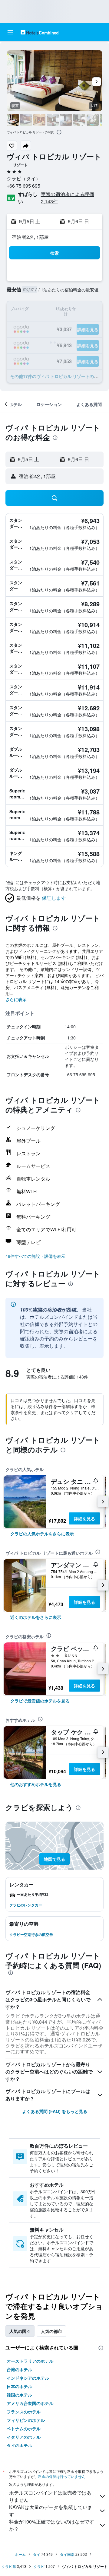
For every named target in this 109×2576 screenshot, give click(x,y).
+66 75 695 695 (23, 186)
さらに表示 (16, 999)
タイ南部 (67, 2554)
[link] (42, 1534)
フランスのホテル (24, 2412)
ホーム (20, 2554)
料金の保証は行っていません (62, 2476)
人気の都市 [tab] (51, 2331)
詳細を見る (84, 1518)
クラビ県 (9, 2566)
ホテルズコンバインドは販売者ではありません (50, 2496)
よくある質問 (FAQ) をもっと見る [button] (55, 2111)
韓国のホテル (19, 2395)
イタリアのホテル (24, 2437)
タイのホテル (19, 2445)
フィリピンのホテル (26, 2420)
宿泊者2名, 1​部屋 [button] (30, 237)
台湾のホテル (19, 2369)
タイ (37, 2554)
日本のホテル (19, 2386)
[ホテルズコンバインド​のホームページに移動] (40, 32)
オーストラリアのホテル (30, 2361)
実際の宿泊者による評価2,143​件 (68, 198)
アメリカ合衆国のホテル (30, 2403)
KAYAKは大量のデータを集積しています (51, 2511)
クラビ (39, 2566)
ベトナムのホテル (24, 2428)
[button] (10, 32)
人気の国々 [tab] (20, 2331)
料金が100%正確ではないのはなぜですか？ (52, 2525)
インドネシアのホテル (28, 2378)
